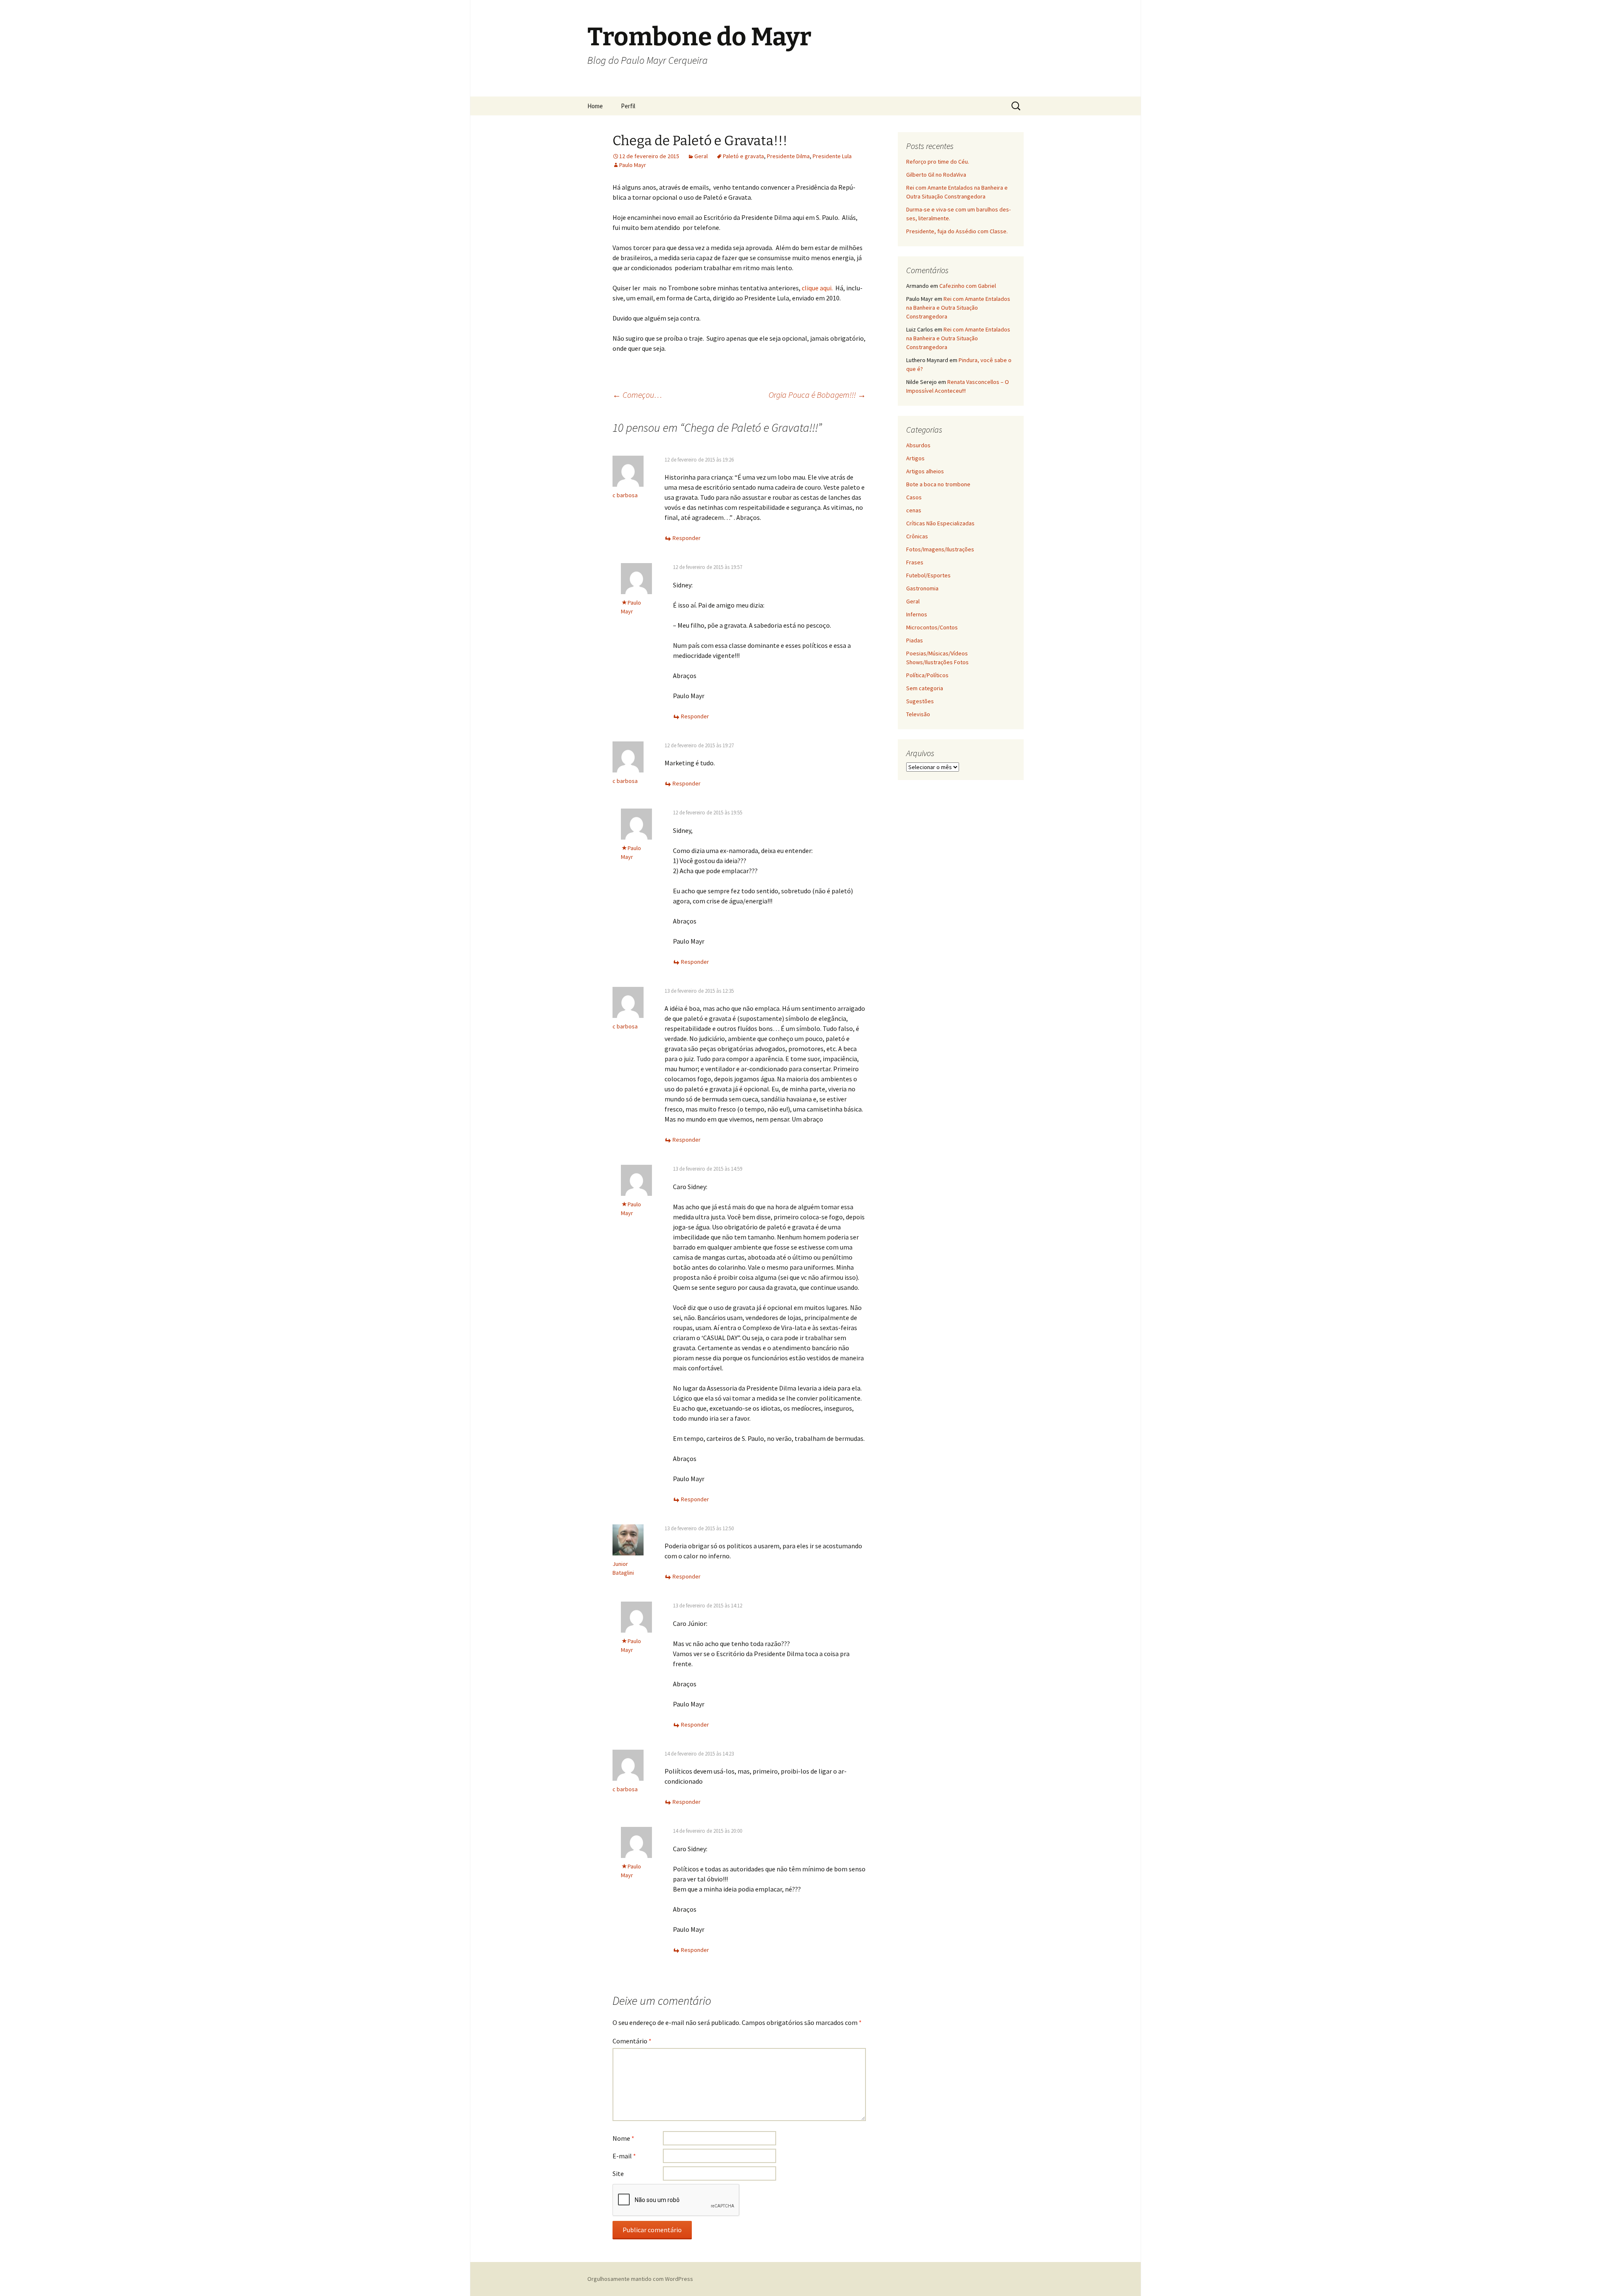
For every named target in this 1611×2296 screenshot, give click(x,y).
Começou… (637, 395)
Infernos (917, 614)
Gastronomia (922, 588)
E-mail (624, 2156)
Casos (914, 497)
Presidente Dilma (788, 156)
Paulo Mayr (633, 165)
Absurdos (918, 445)
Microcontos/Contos (932, 627)
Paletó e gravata (743, 156)
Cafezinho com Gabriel (968, 286)
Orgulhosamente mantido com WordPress (640, 2279)
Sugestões (920, 701)
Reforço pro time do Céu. (938, 162)
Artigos (915, 458)
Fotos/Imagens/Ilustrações (940, 549)
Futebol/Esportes (928, 575)
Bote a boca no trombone (938, 484)
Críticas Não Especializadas (940, 523)
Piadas (915, 640)
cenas (914, 510)
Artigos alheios (925, 471)
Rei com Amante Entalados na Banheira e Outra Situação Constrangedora (958, 308)
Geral (701, 156)
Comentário (632, 2041)
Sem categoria (925, 688)
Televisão (918, 714)
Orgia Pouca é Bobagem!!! (817, 395)
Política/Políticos (927, 675)
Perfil (628, 106)
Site (618, 2173)
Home (595, 106)
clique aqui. (817, 288)
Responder (687, 538)
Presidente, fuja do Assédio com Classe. (957, 231)
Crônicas (917, 536)
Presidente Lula (832, 156)
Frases (915, 562)
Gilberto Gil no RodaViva (936, 175)
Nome (623, 2138)
